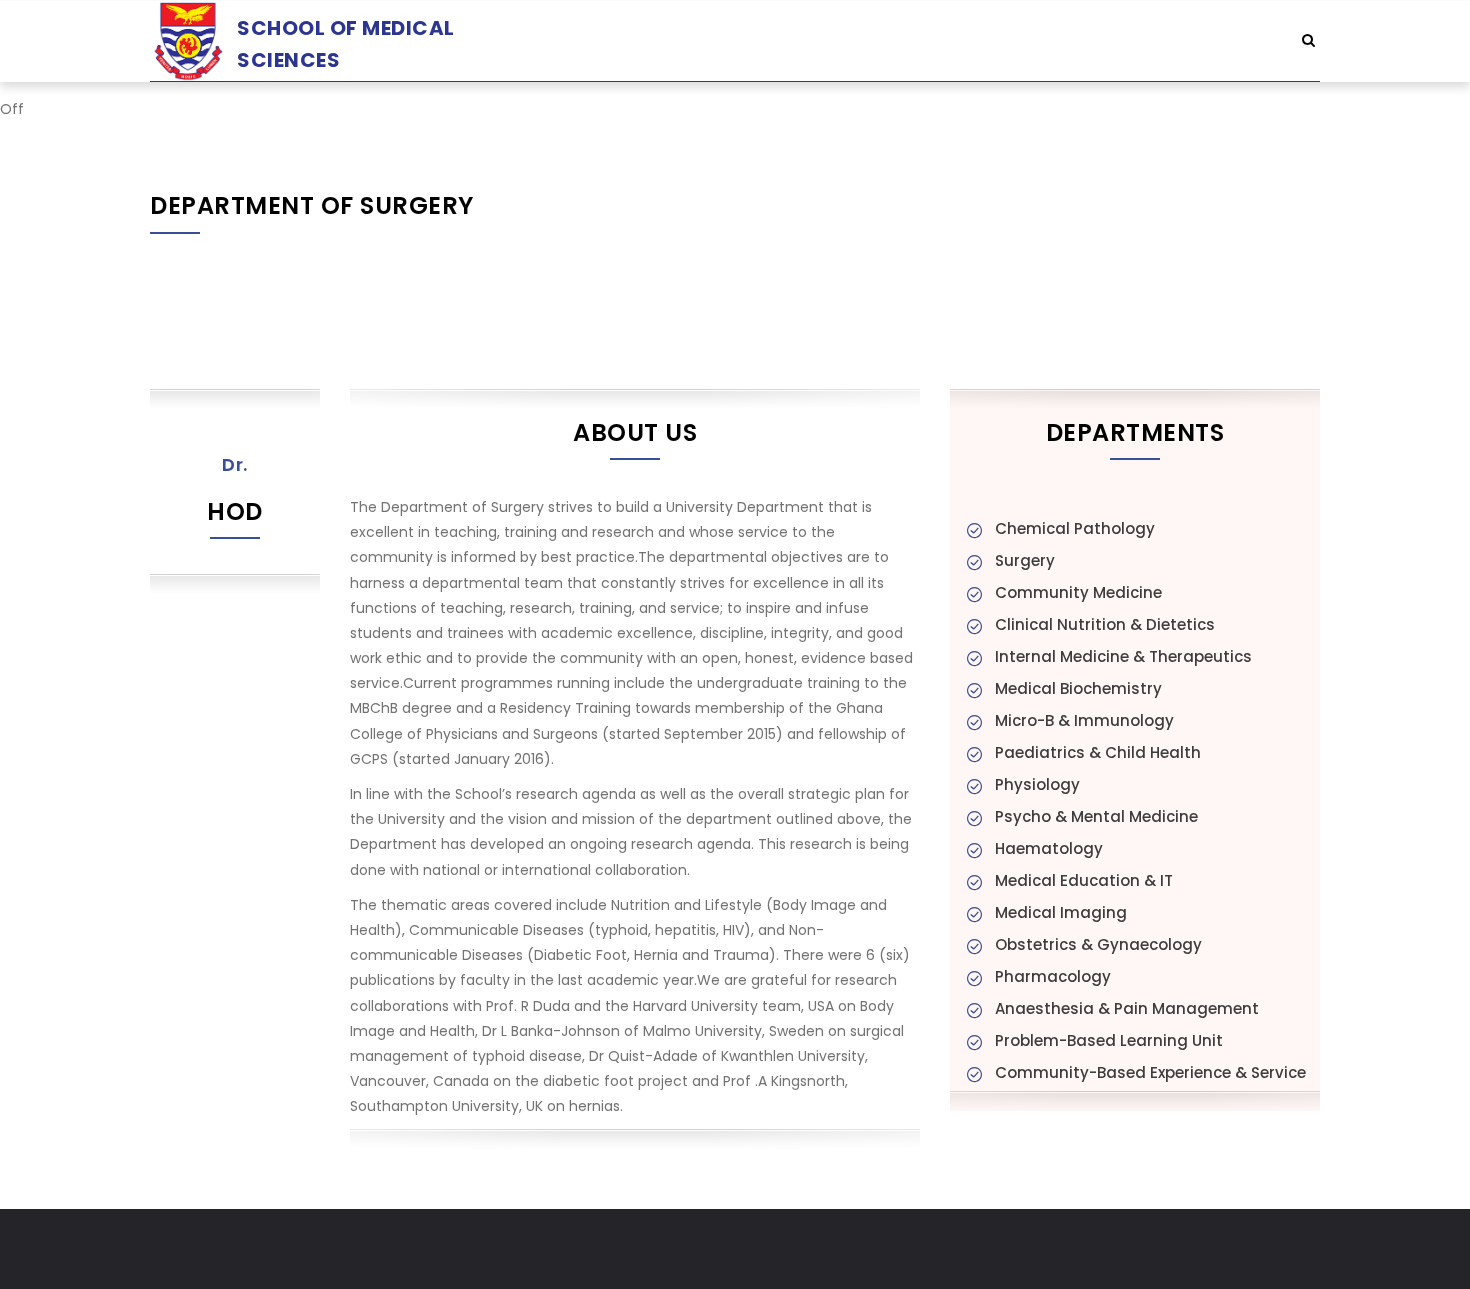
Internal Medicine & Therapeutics (1123, 656)
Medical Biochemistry (1078, 688)
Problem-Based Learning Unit (1109, 1040)
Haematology (1049, 848)
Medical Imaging (1061, 912)
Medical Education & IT (1084, 880)
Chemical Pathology (1075, 528)
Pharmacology (1053, 976)
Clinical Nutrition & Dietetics (1105, 624)
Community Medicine (1078, 592)
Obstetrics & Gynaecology (1098, 944)
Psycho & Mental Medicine (1096, 816)
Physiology (1037, 784)
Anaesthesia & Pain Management (1127, 1008)
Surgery (1025, 560)
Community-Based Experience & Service (1150, 1072)
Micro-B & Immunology (1084, 720)
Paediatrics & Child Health (1098, 752)
